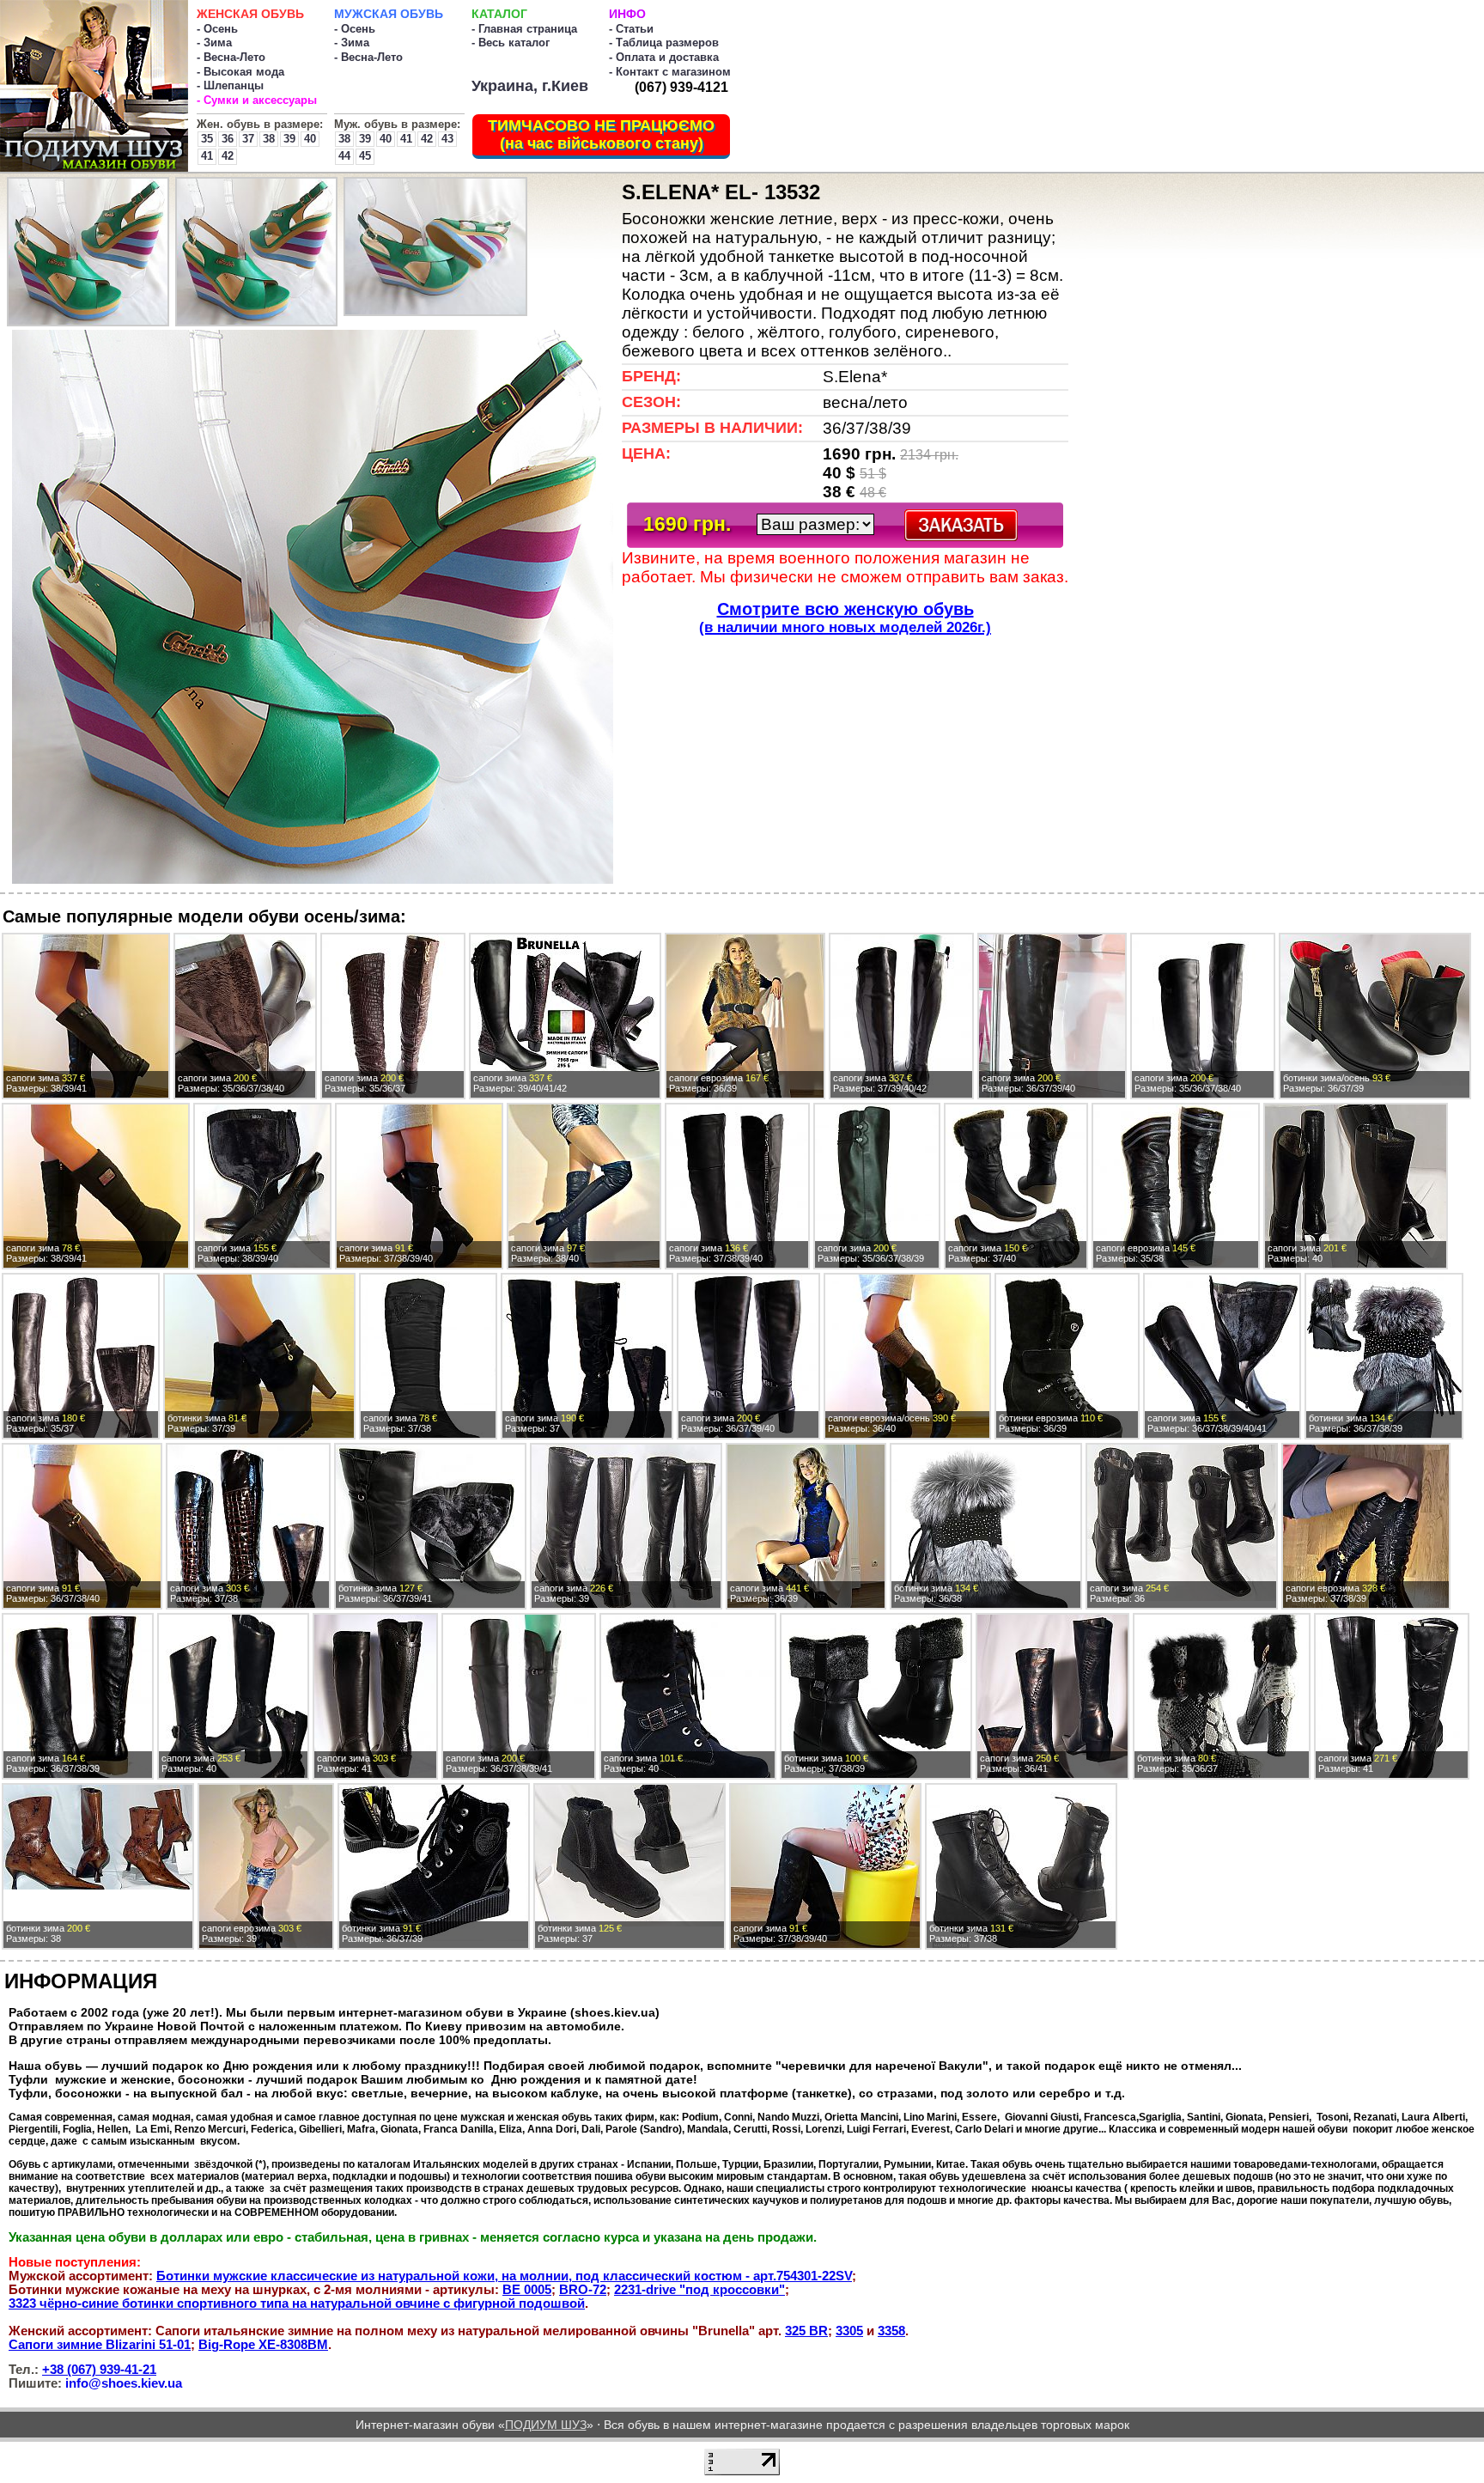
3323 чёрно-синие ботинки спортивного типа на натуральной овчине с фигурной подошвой (297, 2303)
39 (289, 139)
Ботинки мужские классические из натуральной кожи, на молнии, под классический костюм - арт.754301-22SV (504, 2276)
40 (310, 139)
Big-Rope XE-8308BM (263, 2345)
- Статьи (631, 29)
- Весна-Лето (231, 57)
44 (344, 156)
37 (248, 139)
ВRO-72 (583, 2290)
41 (207, 156)
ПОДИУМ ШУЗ (546, 2425)
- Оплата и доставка (664, 57)
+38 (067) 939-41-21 (99, 2370)
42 (228, 156)
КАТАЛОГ (499, 14)
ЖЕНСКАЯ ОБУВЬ (250, 14)
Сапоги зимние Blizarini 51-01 (100, 2345)
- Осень (217, 29)
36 (228, 139)
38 (269, 139)
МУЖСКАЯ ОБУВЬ (389, 14)
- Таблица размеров (664, 43)
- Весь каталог (511, 43)
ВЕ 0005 (527, 2290)
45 (365, 156)
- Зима (214, 43)
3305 (849, 2331)
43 (447, 139)
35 (207, 139)
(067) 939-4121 (681, 87)
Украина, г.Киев (530, 86)
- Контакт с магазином (670, 72)
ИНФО (627, 14)
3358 (891, 2331)
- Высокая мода (240, 72)
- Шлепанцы (230, 85)
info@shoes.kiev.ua (124, 2383)
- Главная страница (524, 29)
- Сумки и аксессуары (257, 100)
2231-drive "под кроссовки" (699, 2290)
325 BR (806, 2331)
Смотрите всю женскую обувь (845, 618)
